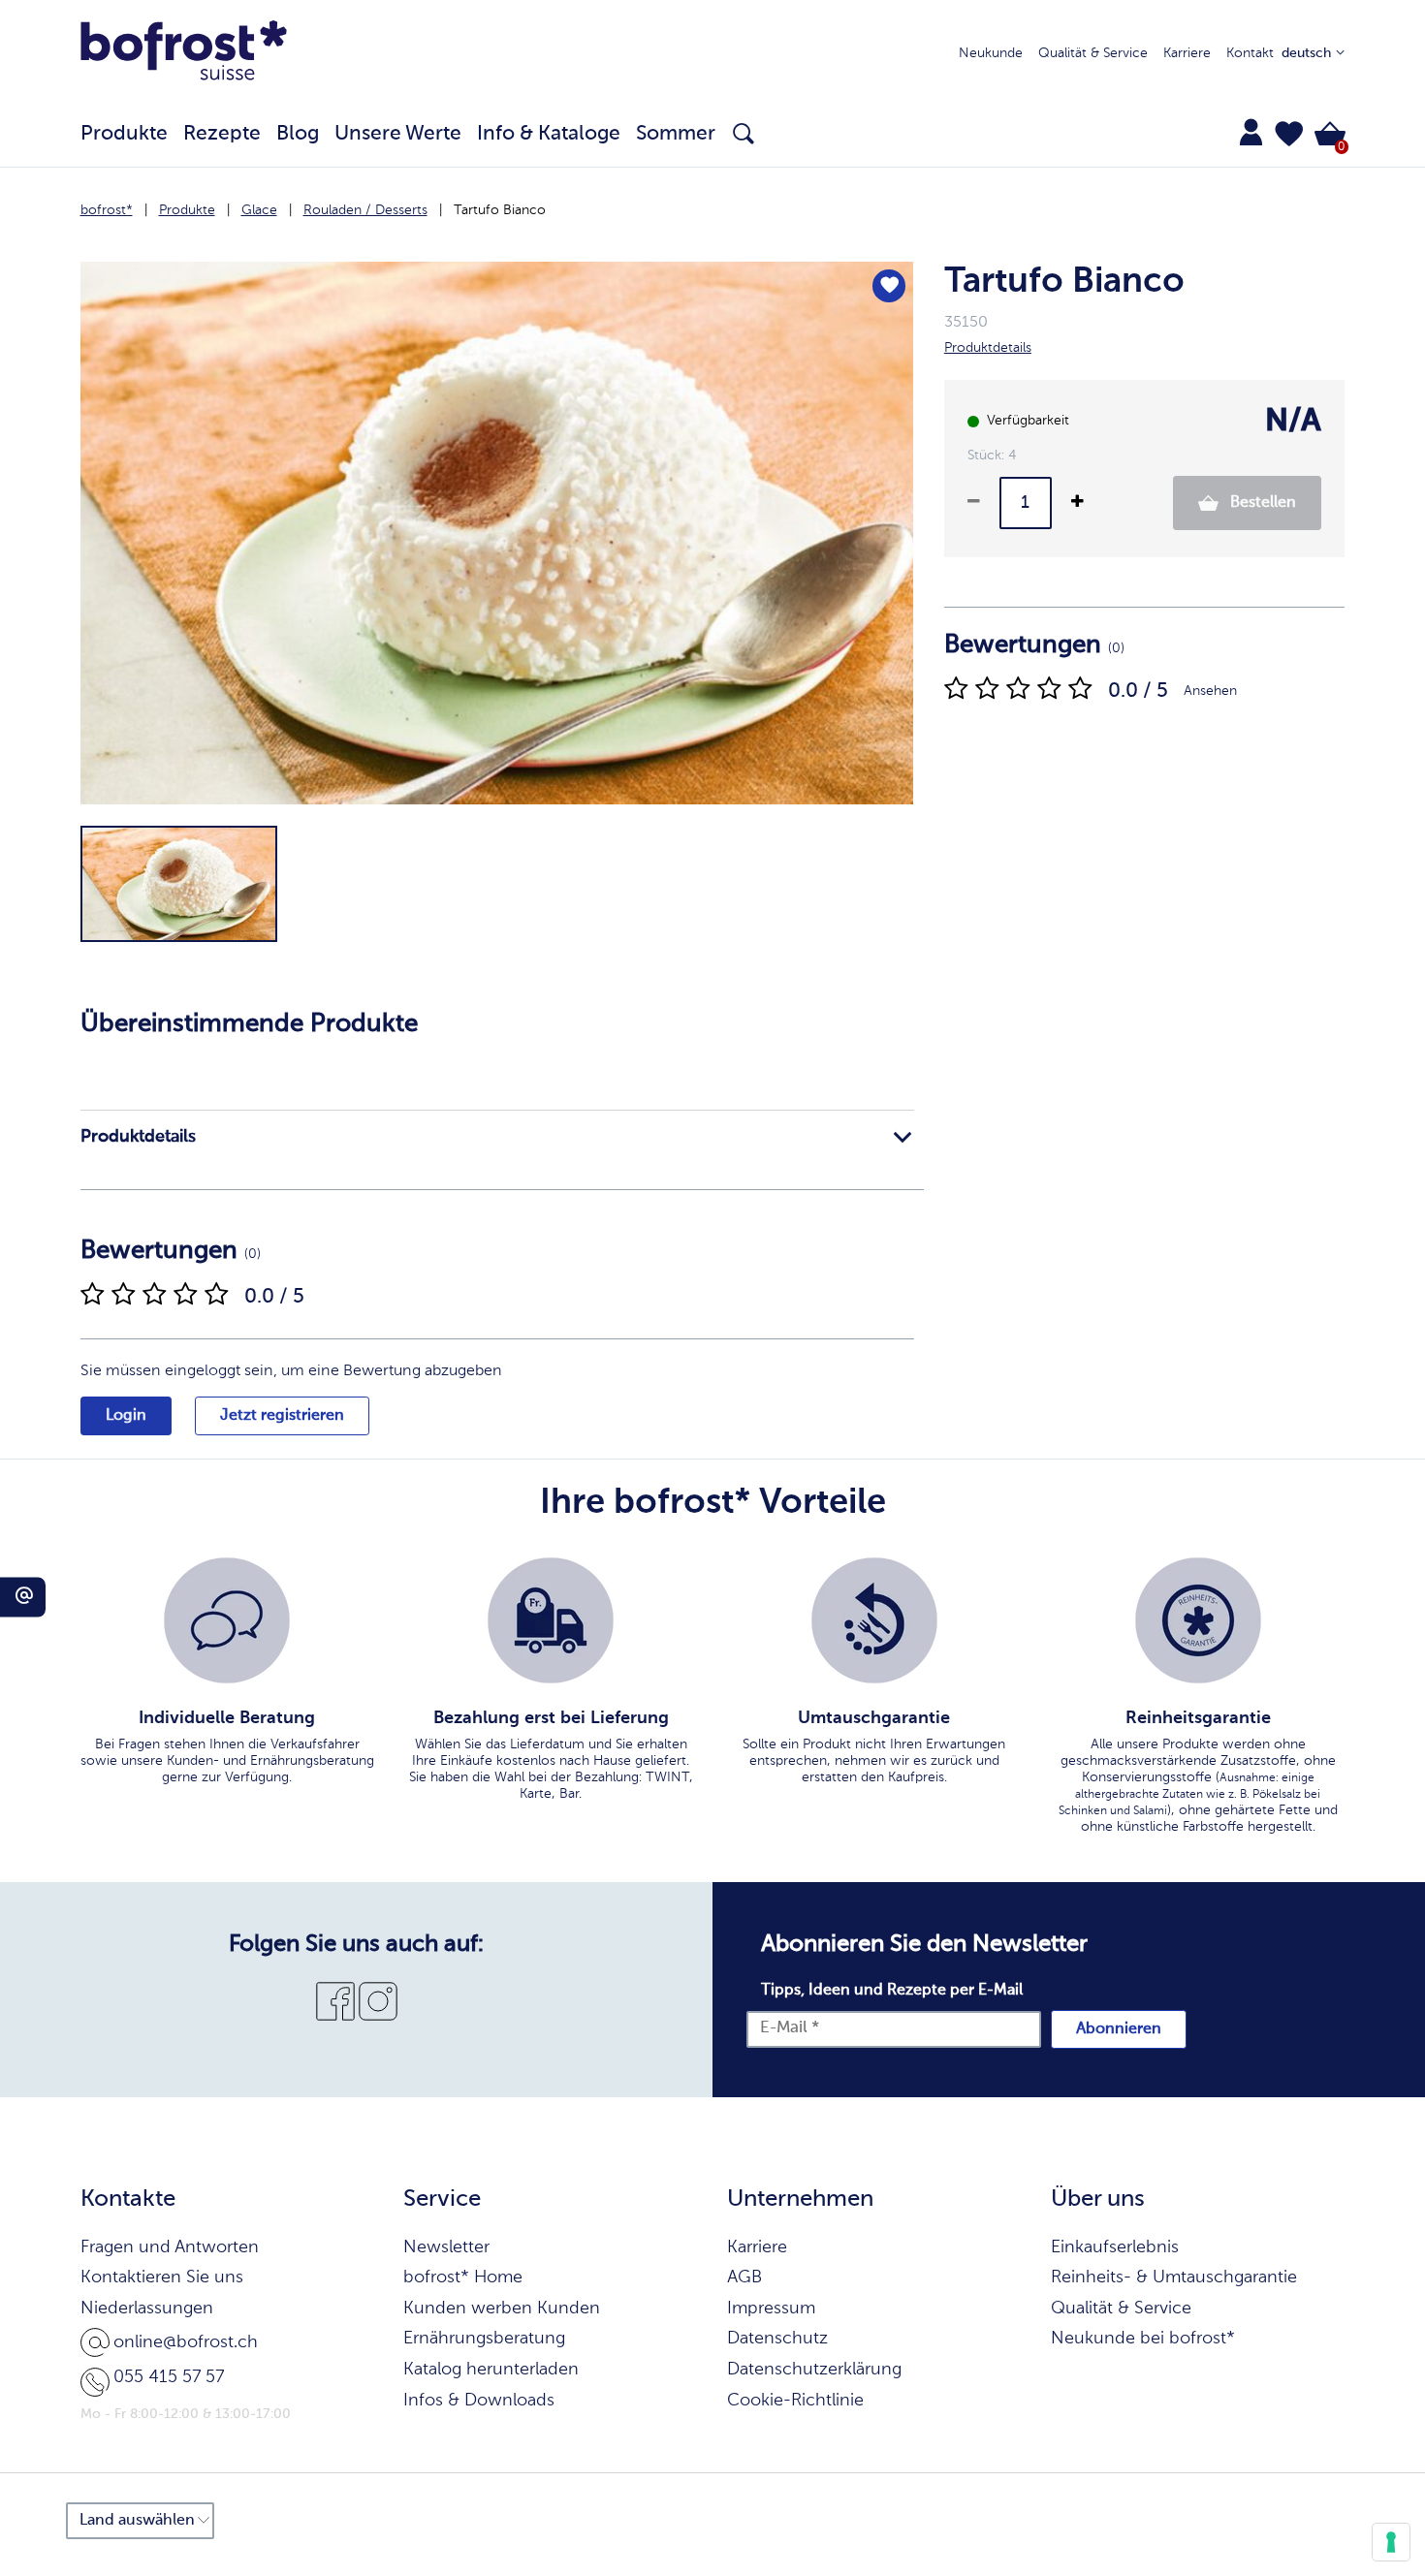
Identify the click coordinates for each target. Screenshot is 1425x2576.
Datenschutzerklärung (814, 2370)
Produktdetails (138, 1137)
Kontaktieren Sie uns (162, 2278)
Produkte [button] (124, 134)
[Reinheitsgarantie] (1198, 1620)
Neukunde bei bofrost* (1143, 2339)
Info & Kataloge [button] (549, 134)
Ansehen (1210, 691)
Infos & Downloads (479, 2401)
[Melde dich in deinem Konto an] (1251, 132)
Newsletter (446, 2247)
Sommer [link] (676, 134)
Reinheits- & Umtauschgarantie (1174, 2278)
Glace (259, 210)
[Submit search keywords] (744, 134)
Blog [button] (298, 134)
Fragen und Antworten (170, 2247)
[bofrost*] (184, 54)
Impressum (771, 2309)
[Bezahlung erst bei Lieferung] (551, 1620)
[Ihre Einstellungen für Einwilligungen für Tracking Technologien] (1391, 2542)
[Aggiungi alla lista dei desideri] (889, 286)
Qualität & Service (1093, 53)
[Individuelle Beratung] (227, 1620)
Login (126, 1416)
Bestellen (1261, 503)
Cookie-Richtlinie (795, 2401)
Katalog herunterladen (491, 2370)
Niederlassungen (147, 2309)
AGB (744, 2278)
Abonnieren (1119, 2029)
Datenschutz (777, 2339)
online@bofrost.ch (186, 2342)
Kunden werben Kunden (502, 2309)
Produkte (187, 210)
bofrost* (107, 210)
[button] (1289, 134)
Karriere (1187, 53)
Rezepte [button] (222, 134)
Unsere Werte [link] (398, 134)
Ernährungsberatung (484, 2339)
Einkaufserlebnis (1115, 2247)
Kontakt (1250, 53)
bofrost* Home (463, 2278)
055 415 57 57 (169, 2377)
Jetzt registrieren (282, 1416)
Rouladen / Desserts (365, 210)
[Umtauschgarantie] (874, 1620)
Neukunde (991, 53)
